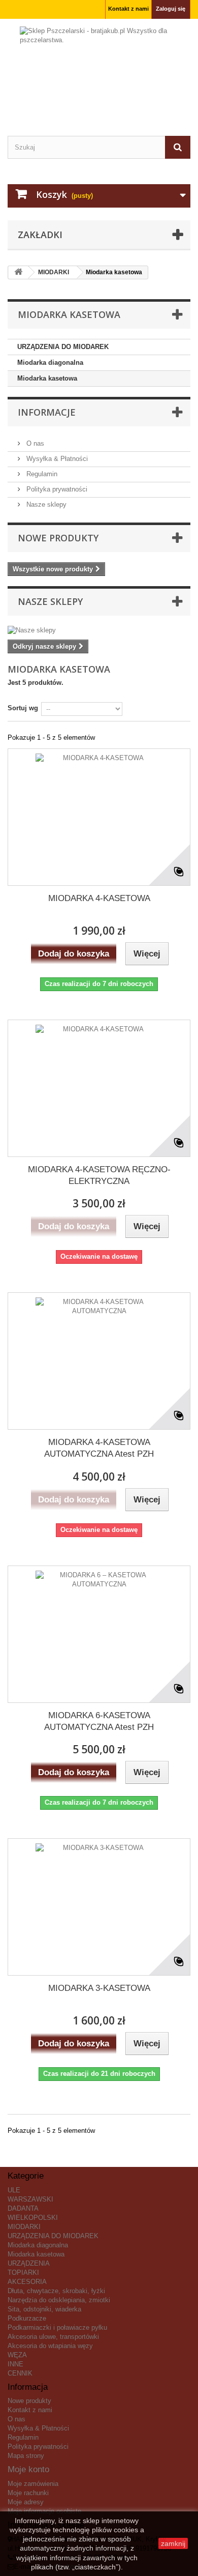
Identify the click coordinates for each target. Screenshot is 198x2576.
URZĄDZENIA (29, 2263)
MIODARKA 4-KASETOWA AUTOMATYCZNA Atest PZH (99, 1448)
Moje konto (28, 2469)
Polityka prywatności (56, 489)
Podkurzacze (27, 2318)
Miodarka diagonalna (50, 363)
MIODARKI (24, 2227)
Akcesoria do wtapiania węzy (50, 2346)
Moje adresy (26, 2502)
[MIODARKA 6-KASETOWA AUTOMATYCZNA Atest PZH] (99, 1634)
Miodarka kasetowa (47, 378)
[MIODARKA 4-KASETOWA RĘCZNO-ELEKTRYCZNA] (99, 1088)
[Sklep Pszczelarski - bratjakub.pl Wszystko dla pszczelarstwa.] (99, 68)
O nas (34, 443)
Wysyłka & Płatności (56, 459)
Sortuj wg (23, 708)
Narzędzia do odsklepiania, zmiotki (59, 2300)
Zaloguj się (171, 9)
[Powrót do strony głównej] (18, 272)
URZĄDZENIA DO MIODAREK (63, 347)
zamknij (173, 2543)
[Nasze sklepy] (99, 630)
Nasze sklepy (45, 504)
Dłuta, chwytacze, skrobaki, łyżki (56, 2291)
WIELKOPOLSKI (33, 2218)
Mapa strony (26, 2456)
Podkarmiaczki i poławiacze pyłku (57, 2327)
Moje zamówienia (33, 2484)
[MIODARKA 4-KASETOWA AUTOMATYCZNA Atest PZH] (99, 1361)
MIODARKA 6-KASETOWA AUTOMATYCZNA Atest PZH (99, 1721)
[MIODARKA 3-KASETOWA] (99, 1907)
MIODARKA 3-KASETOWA (99, 1988)
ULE (14, 2190)
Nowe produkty (58, 538)
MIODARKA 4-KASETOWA (99, 898)
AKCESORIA (27, 2282)
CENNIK (20, 2373)
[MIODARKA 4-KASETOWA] (99, 817)
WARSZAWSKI (30, 2199)
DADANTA (23, 2208)
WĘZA (17, 2355)
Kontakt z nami (128, 9)
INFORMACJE (47, 412)
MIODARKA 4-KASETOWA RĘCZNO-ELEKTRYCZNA (99, 1175)
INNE (15, 2364)
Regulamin (41, 474)
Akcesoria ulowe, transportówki (53, 2337)
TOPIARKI (23, 2273)
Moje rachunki (28, 2493)
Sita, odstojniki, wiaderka (44, 2309)
